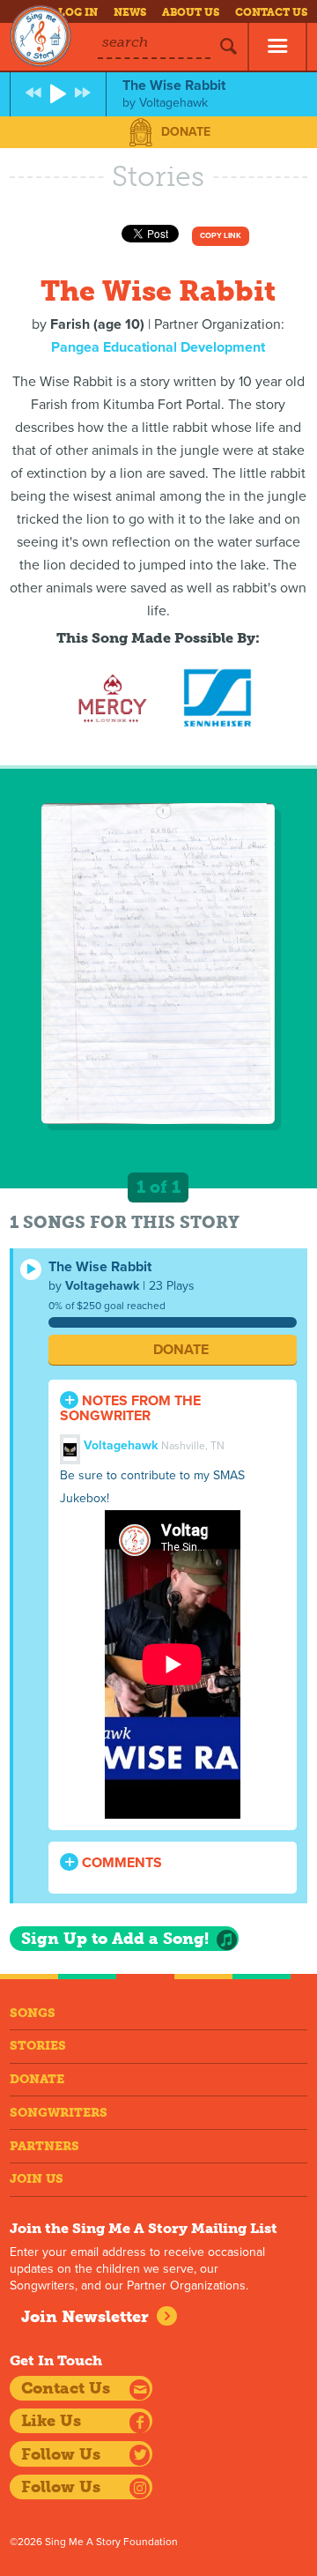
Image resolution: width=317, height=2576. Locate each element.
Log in (78, 12)
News (130, 12)
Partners (44, 2146)
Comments (120, 1863)
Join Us (37, 2179)
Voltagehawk (102, 1286)
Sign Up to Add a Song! (115, 1939)
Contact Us (271, 12)
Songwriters (59, 2113)
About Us (191, 12)
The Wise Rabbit (100, 1267)
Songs (33, 2013)
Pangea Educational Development (158, 347)
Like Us (51, 2421)
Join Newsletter (85, 2317)
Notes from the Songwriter (130, 1408)
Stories (38, 2046)
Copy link (221, 236)
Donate (186, 132)
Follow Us (61, 2454)
